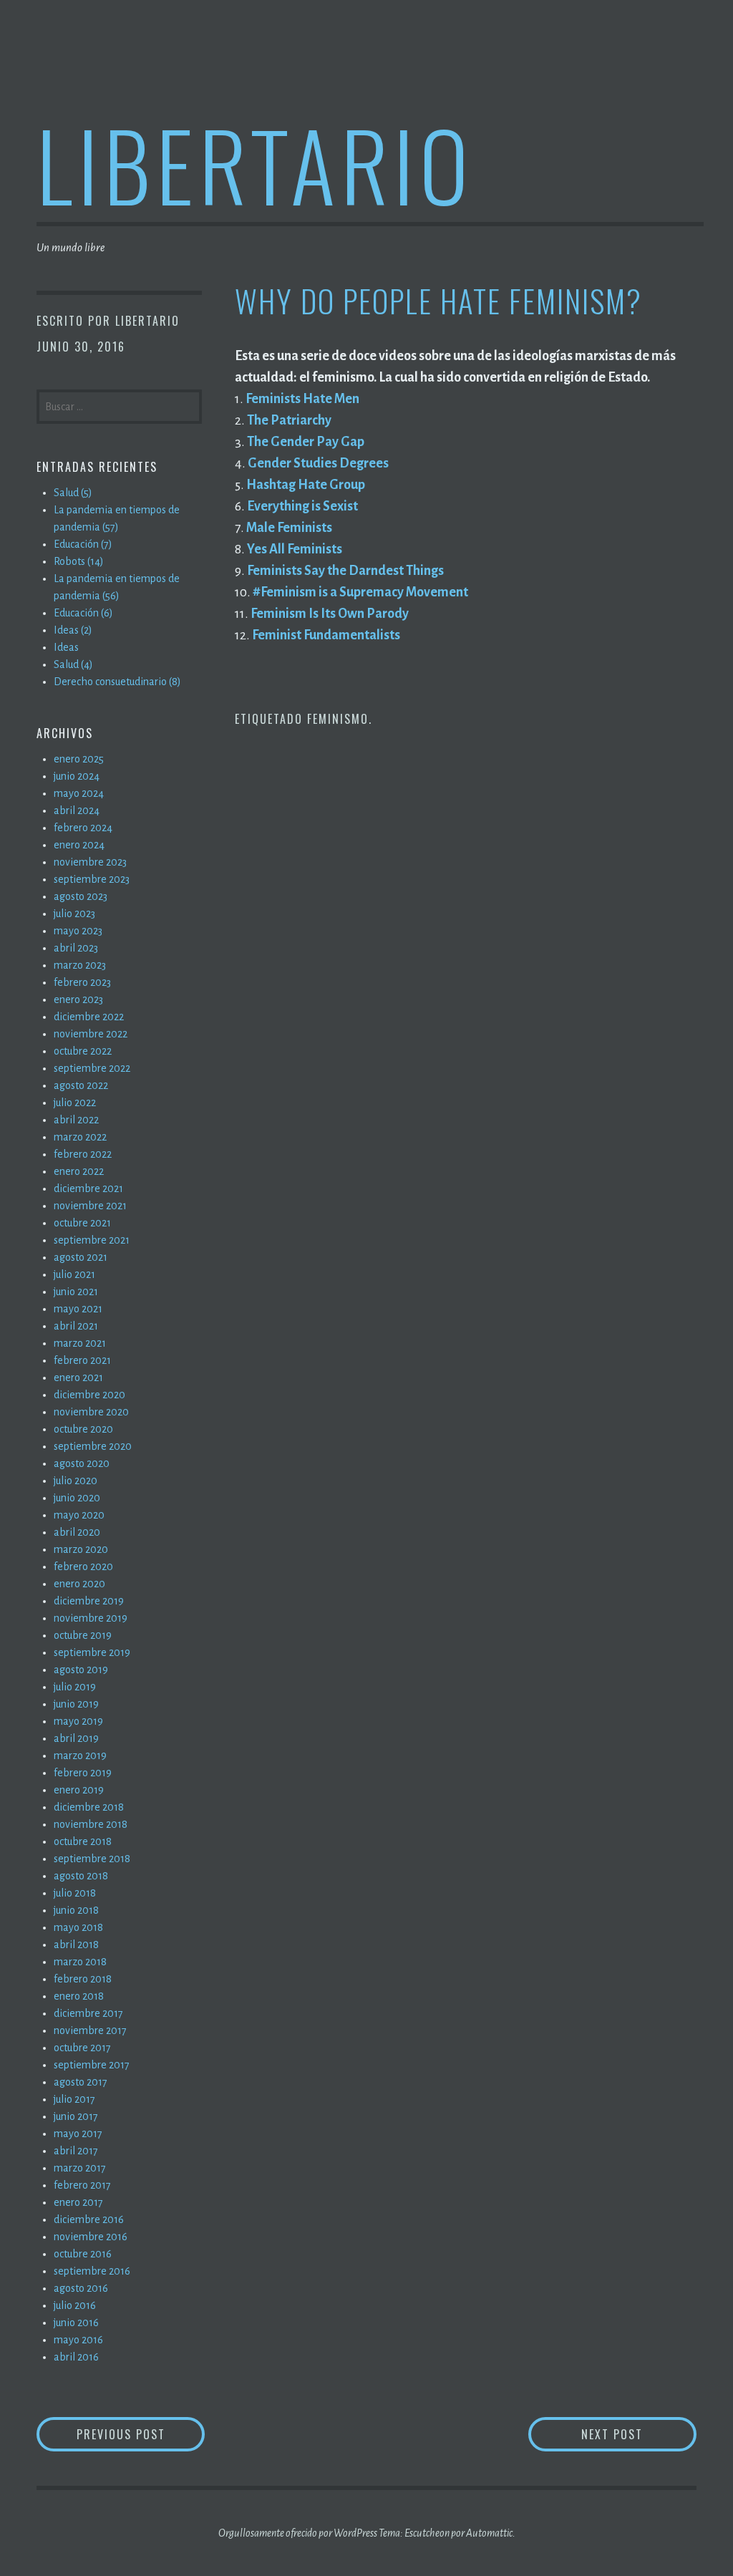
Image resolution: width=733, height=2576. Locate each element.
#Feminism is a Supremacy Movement (360, 592)
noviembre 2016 (91, 2237)
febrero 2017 (82, 2185)
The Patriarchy (289, 420)
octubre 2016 (83, 2254)
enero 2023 (78, 999)
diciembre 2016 (89, 2219)
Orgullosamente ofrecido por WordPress (298, 2533)
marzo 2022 (80, 1137)
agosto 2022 (81, 1085)
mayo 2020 (79, 1515)
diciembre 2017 (88, 2013)
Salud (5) (73, 493)
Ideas (66, 647)
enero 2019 (79, 1790)
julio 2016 (75, 2305)
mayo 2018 (78, 1927)
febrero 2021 (82, 1360)
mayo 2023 (78, 931)
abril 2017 (76, 2151)
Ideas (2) (73, 630)
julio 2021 (74, 1274)
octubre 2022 (83, 1051)
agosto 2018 (81, 1876)
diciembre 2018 (89, 1807)
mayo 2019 (78, 1721)
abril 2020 (77, 1532)
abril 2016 (76, 2357)
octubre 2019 (83, 1635)
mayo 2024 (79, 793)
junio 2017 (76, 2116)
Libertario (255, 164)
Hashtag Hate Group (306, 485)
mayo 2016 (78, 2340)
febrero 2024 (83, 828)
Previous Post (141, 2434)
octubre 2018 (83, 1841)
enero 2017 (78, 2202)
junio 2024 (77, 776)
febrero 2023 (82, 982)
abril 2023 (76, 948)
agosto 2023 (81, 896)
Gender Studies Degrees (318, 463)
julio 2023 (74, 914)
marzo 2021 (80, 1343)
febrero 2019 (83, 1773)
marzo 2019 (80, 1756)
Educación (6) (83, 613)
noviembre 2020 (91, 1412)
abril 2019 (76, 1738)
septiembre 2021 (92, 1240)
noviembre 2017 (90, 2030)
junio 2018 (76, 1910)
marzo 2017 (80, 2168)
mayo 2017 (78, 2134)
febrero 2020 (83, 1567)
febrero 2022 (83, 1154)
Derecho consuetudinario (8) (117, 682)
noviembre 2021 (90, 1206)
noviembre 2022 (91, 1034)
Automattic (489, 2533)
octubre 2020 (83, 1429)
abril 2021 (76, 1326)
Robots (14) (79, 561)
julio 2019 (75, 1687)
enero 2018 (79, 1996)
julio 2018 (75, 1893)
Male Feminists (289, 528)
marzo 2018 (80, 1962)
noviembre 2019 (91, 1618)
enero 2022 (79, 1171)
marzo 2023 (80, 965)
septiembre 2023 (92, 879)
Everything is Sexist (302, 506)
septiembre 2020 (93, 1446)
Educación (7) (83, 544)
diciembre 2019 (89, 1601)
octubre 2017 (82, 2048)
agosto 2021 (81, 1257)
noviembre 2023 (90, 862)
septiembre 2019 (92, 1652)
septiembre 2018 (92, 1859)
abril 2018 (76, 1945)
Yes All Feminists (295, 549)
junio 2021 (76, 1292)
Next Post (639, 2434)
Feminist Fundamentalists (326, 635)
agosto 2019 (81, 1670)
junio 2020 (77, 1498)
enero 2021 (78, 1377)
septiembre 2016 (92, 2271)
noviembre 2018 (91, 1824)
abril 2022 (76, 1120)
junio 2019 (76, 1704)
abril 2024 (77, 810)
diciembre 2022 (89, 1017)
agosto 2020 (82, 1463)
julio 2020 (76, 1481)
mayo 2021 (78, 1309)
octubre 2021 (82, 1223)
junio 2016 (76, 2323)
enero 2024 (79, 845)
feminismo (338, 719)
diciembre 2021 (88, 1188)
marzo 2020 (81, 1549)
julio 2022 (75, 1103)
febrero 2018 (83, 1979)
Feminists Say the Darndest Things (345, 571)
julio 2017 (74, 2099)
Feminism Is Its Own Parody (330, 614)
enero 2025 (79, 759)
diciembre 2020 (89, 1395)
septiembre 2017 (92, 2065)
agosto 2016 (81, 2288)
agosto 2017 (81, 2082)
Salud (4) (73, 664)
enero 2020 (79, 1584)
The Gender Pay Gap (306, 442)
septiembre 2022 (92, 1068)
